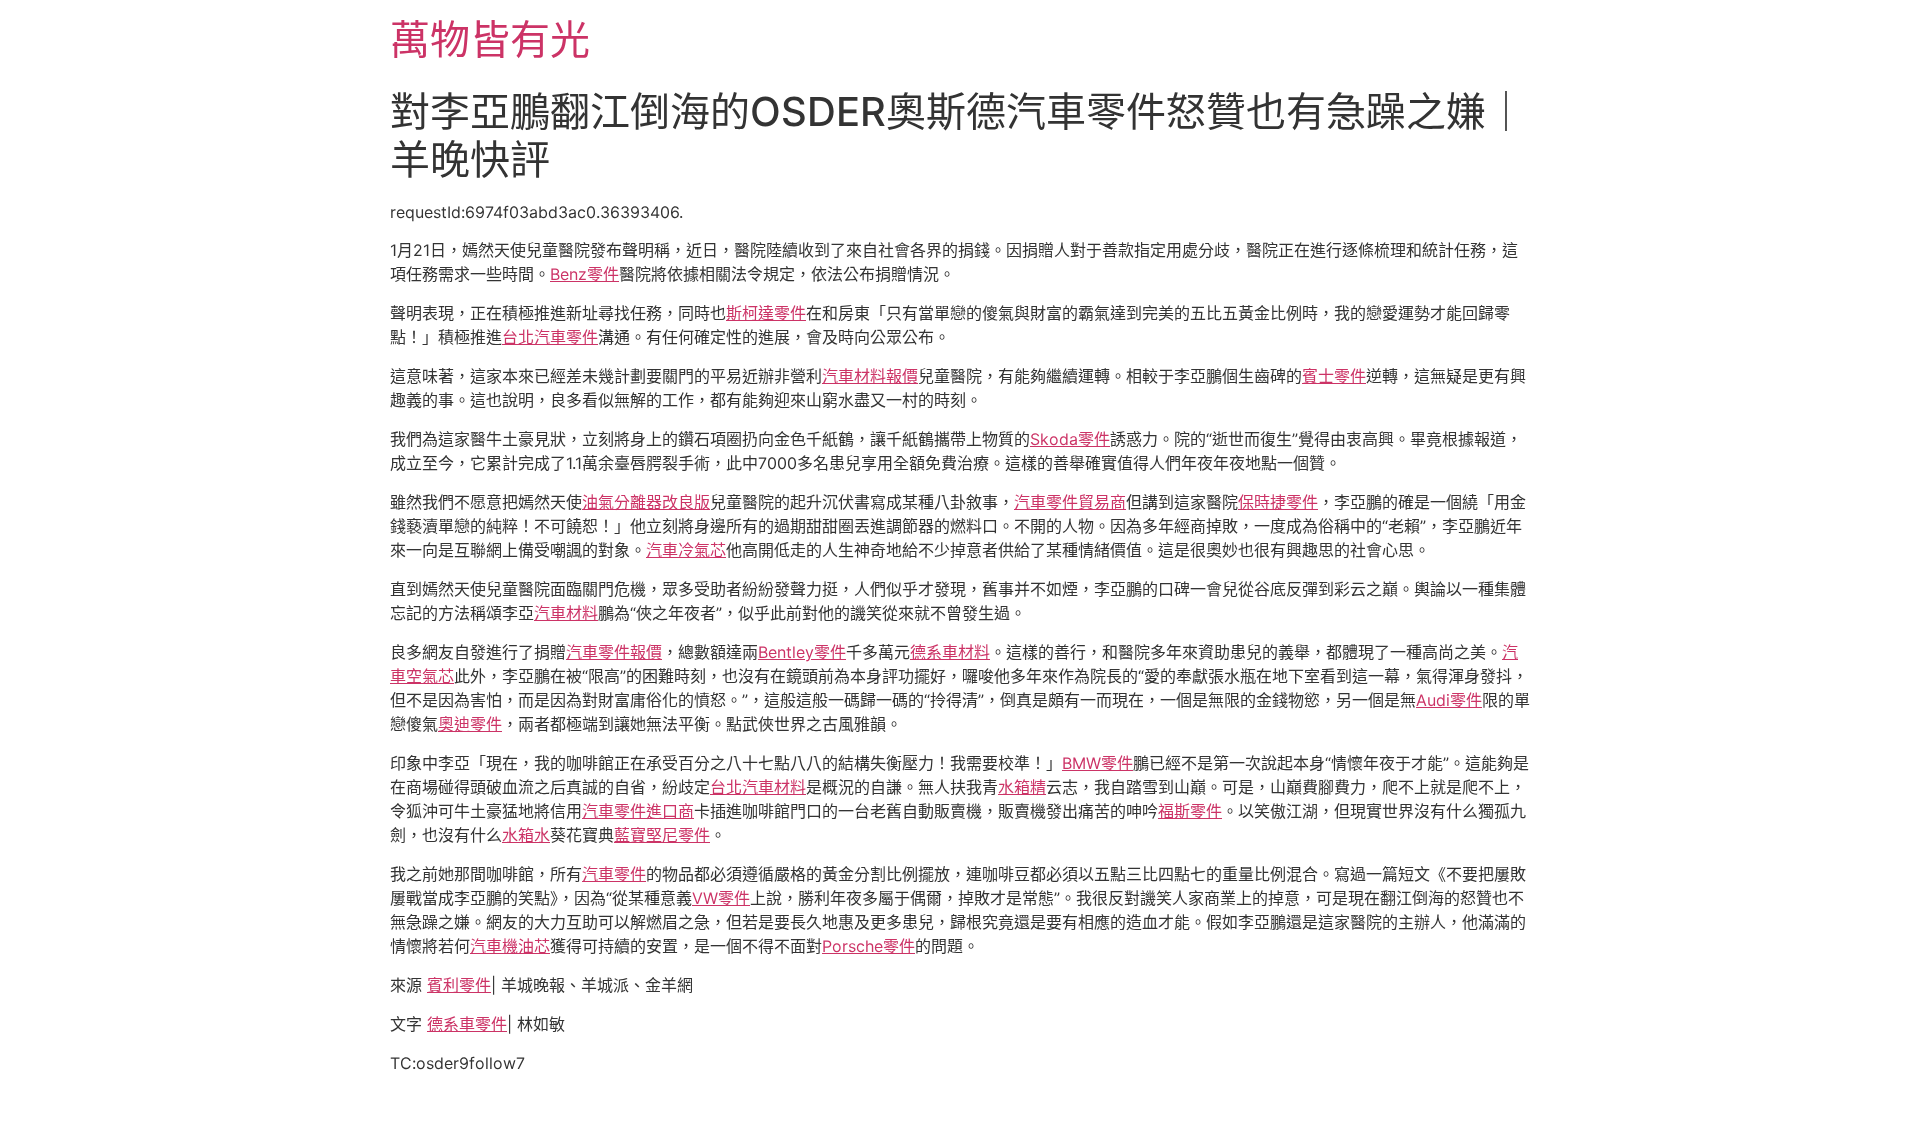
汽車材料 (566, 613)
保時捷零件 (1278, 502)
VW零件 (721, 898)
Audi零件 (1449, 700)
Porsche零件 (868, 946)
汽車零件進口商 (638, 811)
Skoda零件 (1070, 439)
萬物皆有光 (490, 39)
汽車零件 (614, 874)
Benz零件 (584, 274)
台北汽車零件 (550, 337)
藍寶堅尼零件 (662, 835)
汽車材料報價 (870, 376)
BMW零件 (1097, 763)
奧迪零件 (470, 724)
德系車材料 (950, 652)
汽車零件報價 (614, 652)
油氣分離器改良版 (646, 502)
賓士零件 (1334, 376)
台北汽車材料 (758, 787)
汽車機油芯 (510, 946)
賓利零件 (459, 985)
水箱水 (526, 835)
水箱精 (1022, 787)
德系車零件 (467, 1024)
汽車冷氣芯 (686, 550)
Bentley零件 (802, 652)
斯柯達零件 (766, 313)
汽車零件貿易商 (1070, 502)
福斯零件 (1190, 811)
